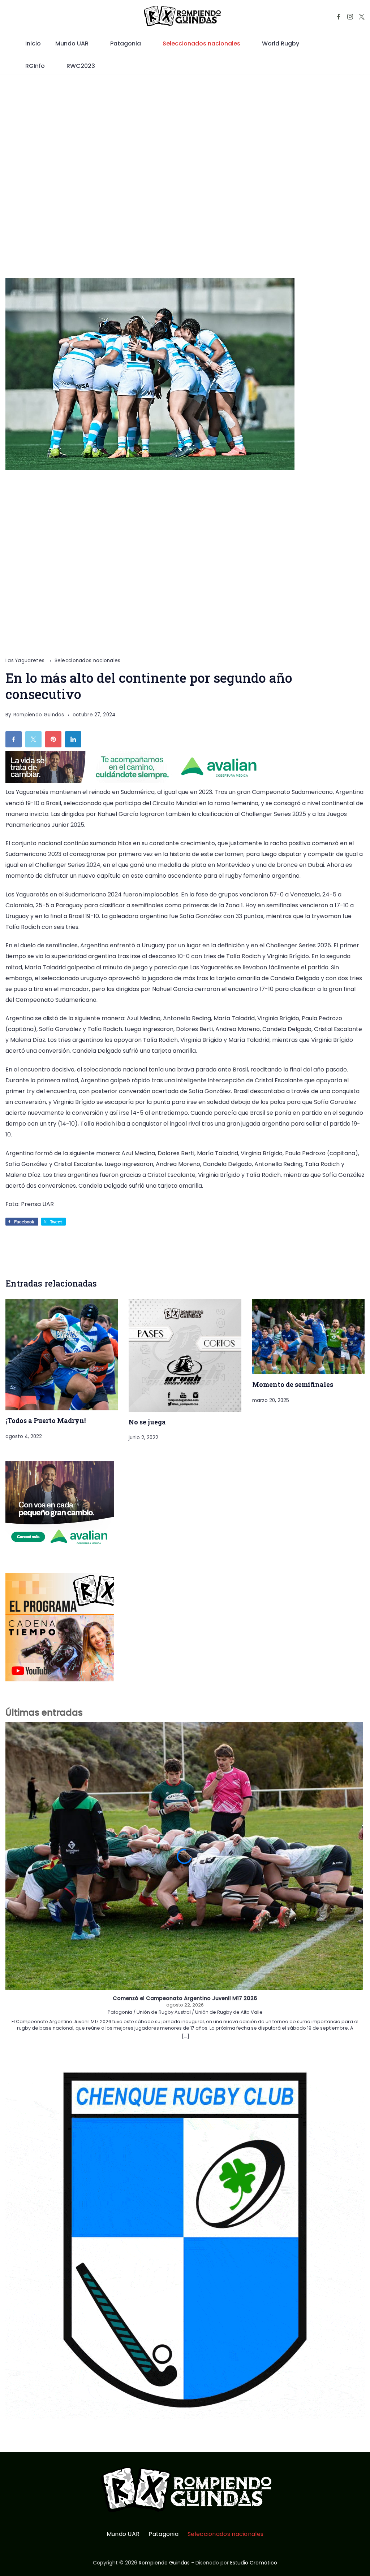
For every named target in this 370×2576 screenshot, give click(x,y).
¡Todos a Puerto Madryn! (46, 1420)
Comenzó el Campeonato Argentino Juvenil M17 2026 (185, 1999)
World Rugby (281, 43)
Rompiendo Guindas (164, 2563)
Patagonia (126, 43)
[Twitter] (362, 17)
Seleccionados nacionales (201, 43)
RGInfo (35, 66)
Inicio (33, 43)
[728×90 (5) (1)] (137, 781)
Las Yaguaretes (26, 661)
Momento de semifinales (293, 1384)
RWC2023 (81, 66)
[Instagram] (350, 17)
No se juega (147, 1422)
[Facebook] (339, 17)
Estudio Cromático (254, 2563)
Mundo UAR (72, 43)
